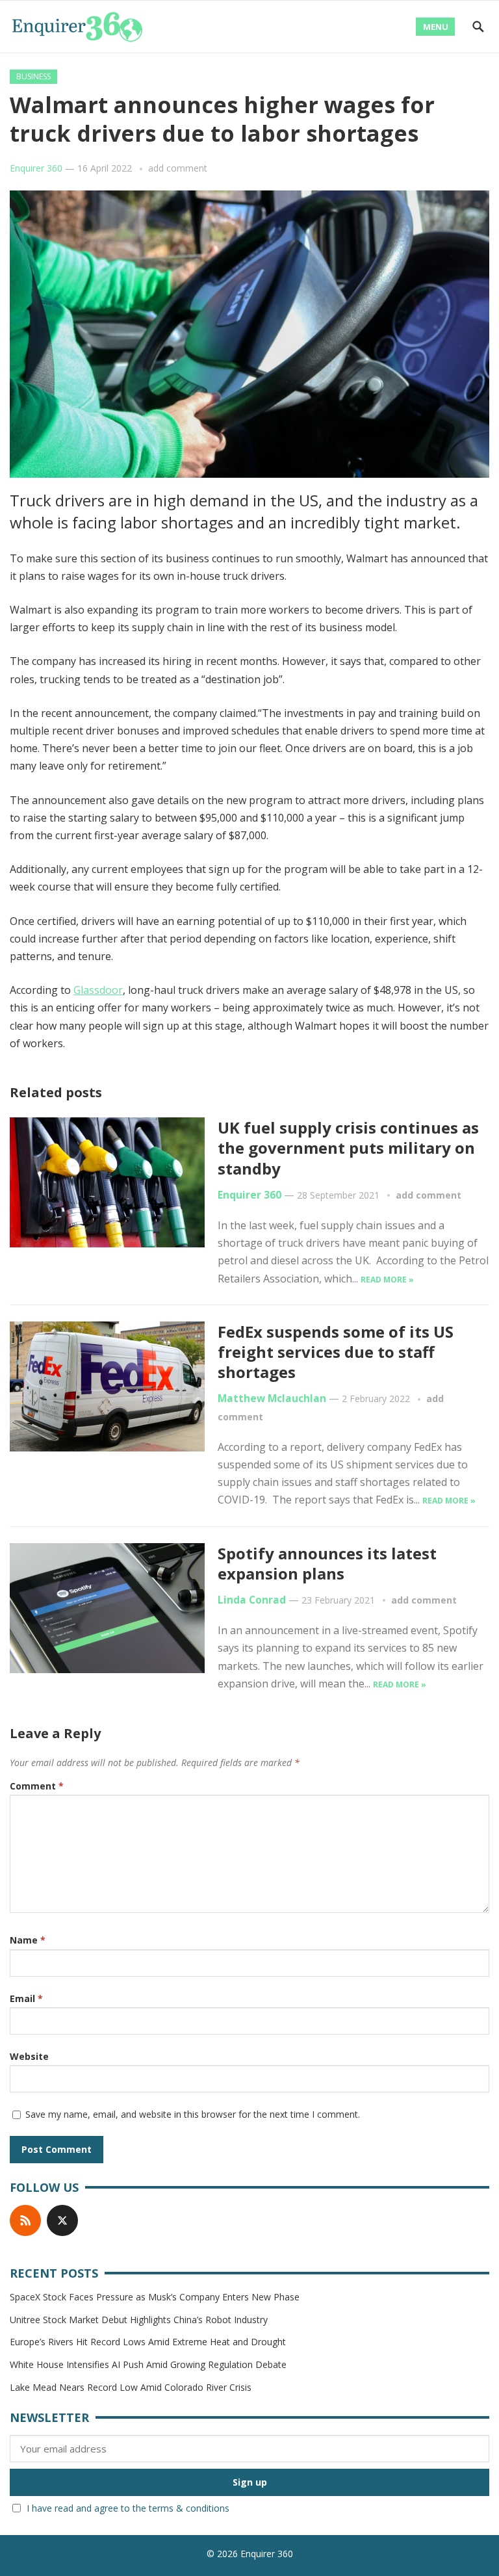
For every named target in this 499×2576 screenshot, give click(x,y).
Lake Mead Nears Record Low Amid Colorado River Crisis (131, 2387)
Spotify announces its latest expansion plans (327, 1563)
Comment (37, 1786)
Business (33, 76)
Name (28, 1940)
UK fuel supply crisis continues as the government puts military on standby (348, 1148)
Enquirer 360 (36, 168)
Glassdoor (98, 990)
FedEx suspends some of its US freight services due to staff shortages (336, 1352)
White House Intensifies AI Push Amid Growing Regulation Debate (148, 2364)
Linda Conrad (252, 1600)
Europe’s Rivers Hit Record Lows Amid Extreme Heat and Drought (148, 2342)
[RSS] (25, 2220)
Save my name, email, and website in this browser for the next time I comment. (193, 2114)
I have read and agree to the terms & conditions (128, 2508)
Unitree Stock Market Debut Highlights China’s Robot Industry (139, 2320)
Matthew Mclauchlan (272, 1399)
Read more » (387, 1280)
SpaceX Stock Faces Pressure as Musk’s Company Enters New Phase (155, 2297)
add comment (178, 168)
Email (26, 1998)
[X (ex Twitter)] (62, 2220)
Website (29, 2056)
